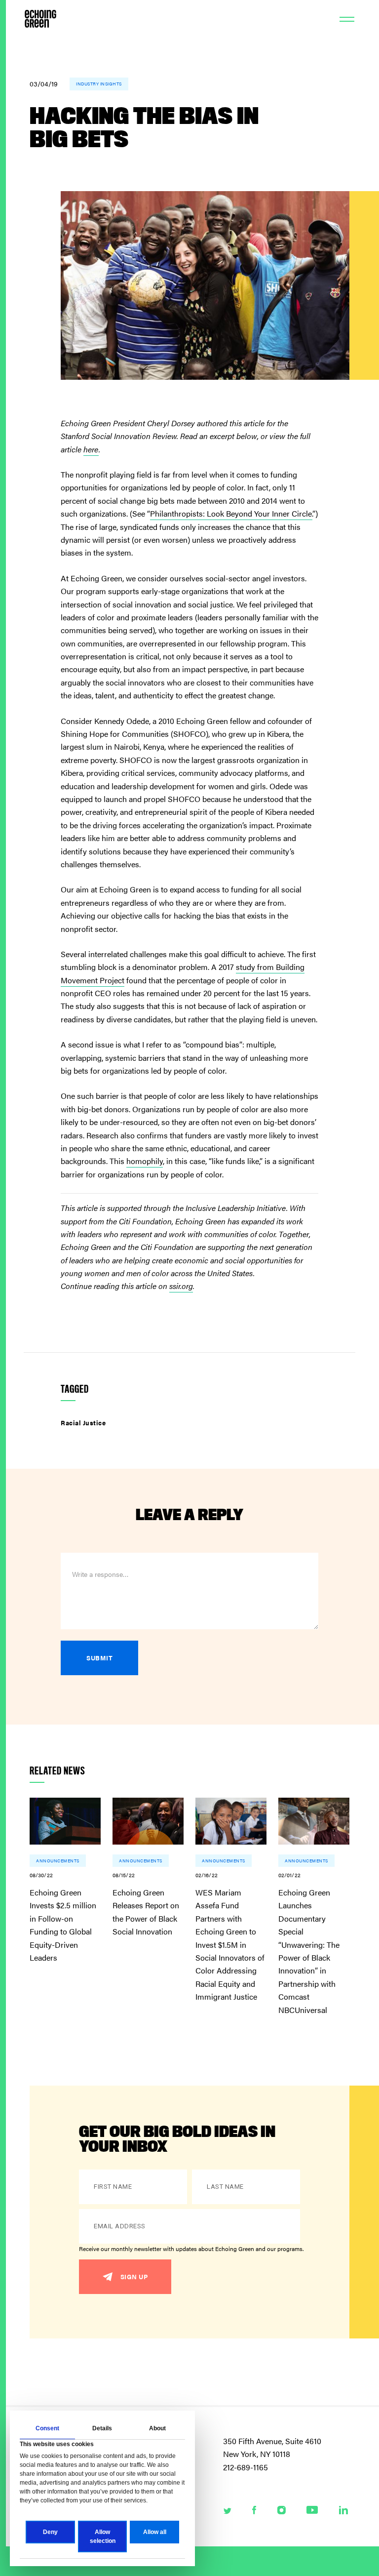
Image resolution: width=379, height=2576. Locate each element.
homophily (145, 1161)
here (91, 449)
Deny (50, 2532)
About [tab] (157, 2428)
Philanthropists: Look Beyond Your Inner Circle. (231, 513)
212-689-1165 (246, 2467)
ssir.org (181, 1286)
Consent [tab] (47, 2428)
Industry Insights (99, 84)
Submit (99, 1658)
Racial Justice (83, 1423)
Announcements (58, 1861)
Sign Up (134, 2276)
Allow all (155, 2532)
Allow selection (103, 2536)
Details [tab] (102, 2428)
